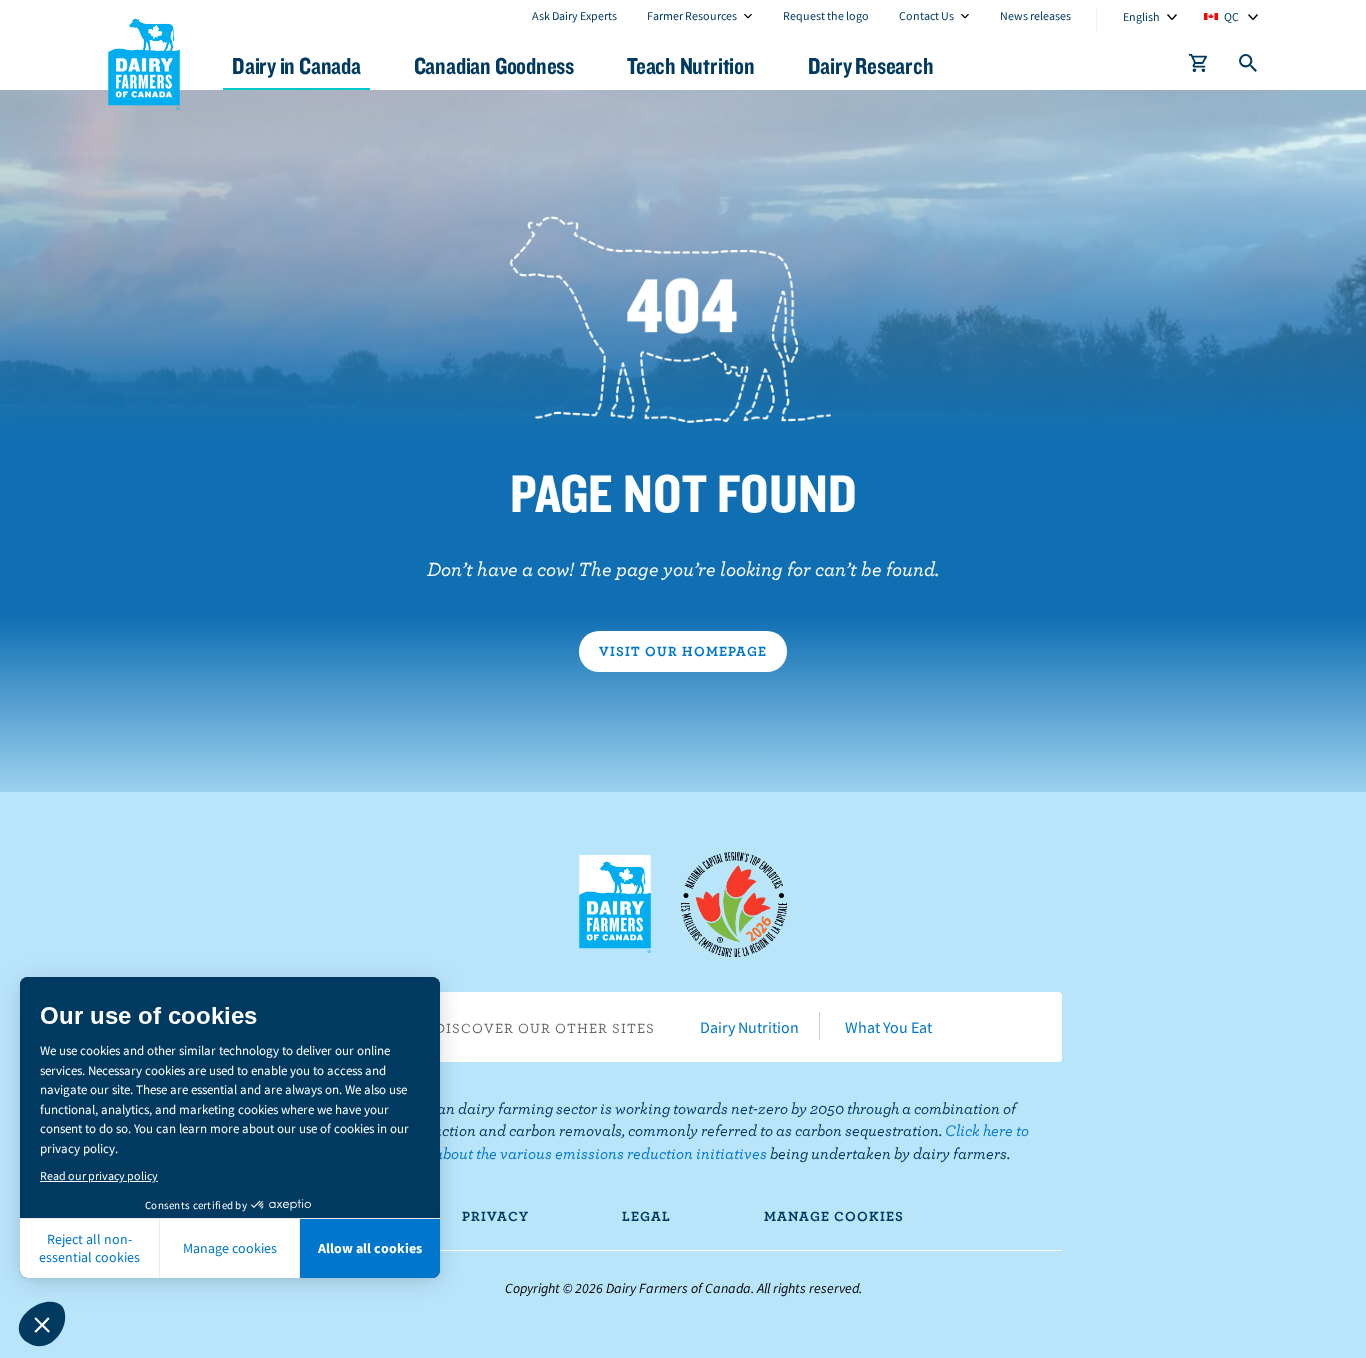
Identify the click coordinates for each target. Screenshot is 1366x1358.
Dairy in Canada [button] (296, 65)
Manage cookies (834, 1216)
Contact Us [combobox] (926, 15)
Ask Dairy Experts (574, 15)
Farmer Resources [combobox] (692, 15)
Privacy (495, 1216)
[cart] (1199, 67)
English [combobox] (1141, 16)
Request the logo (826, 15)
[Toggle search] (1249, 67)
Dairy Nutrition (749, 1027)
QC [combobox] (1231, 16)
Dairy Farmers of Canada (144, 61)
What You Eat (888, 1027)
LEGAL (646, 1216)
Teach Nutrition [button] (691, 65)
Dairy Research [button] (871, 65)
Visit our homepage (683, 651)
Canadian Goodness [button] (494, 65)
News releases (1035, 15)
